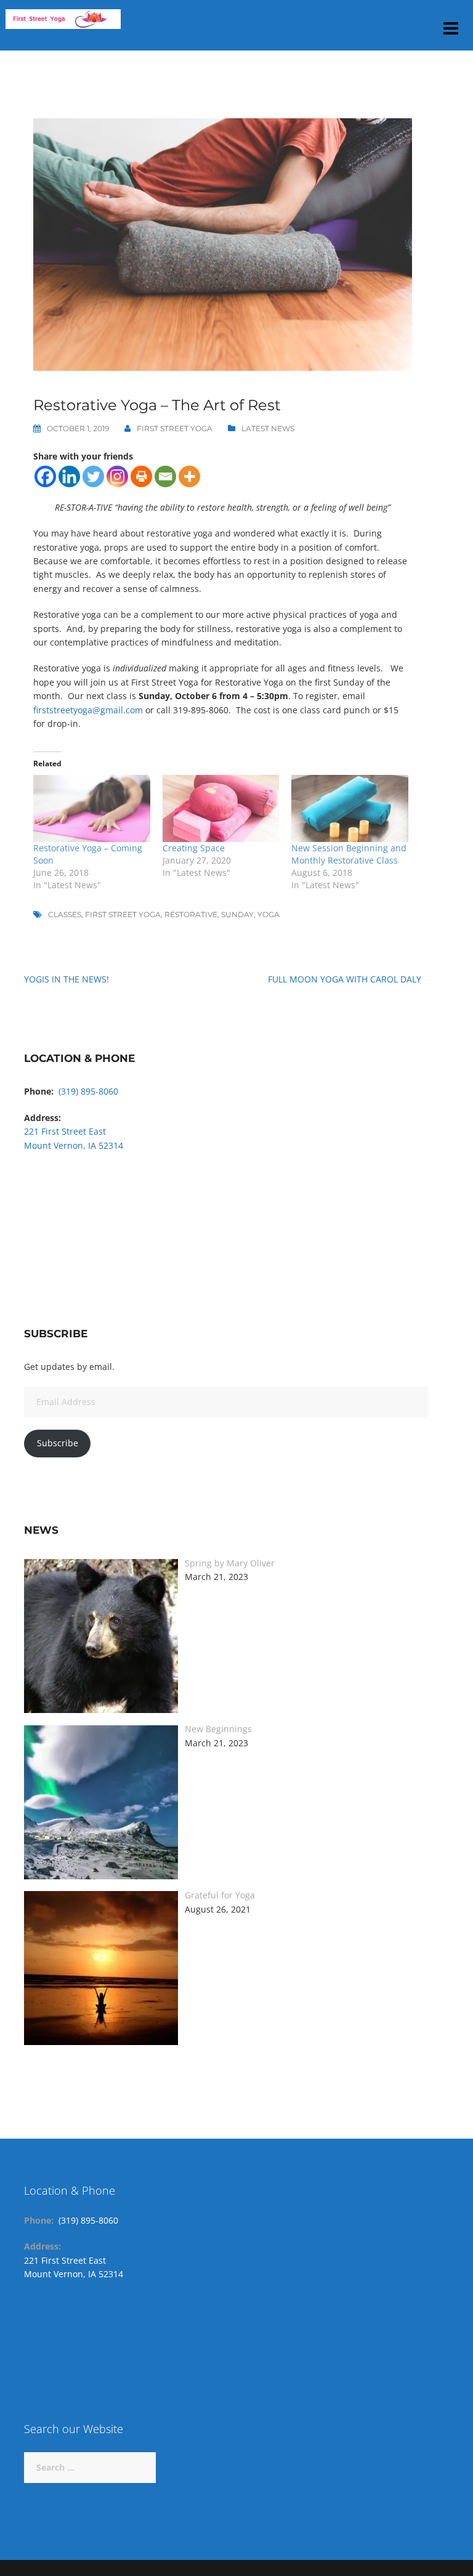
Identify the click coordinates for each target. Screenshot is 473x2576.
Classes (65, 914)
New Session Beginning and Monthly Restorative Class (349, 854)
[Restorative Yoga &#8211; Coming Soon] (92, 808)
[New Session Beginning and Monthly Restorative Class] (350, 808)
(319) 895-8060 (88, 1091)
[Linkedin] (69, 476)
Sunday (237, 914)
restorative (191, 914)
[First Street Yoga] (63, 24)
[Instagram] (117, 476)
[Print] (141, 476)
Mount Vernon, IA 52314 (74, 1145)
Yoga (269, 914)
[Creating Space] (221, 808)
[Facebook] (45, 476)
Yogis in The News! (67, 979)
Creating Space (194, 848)
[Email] (165, 476)
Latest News (268, 428)
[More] (189, 476)
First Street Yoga (175, 428)
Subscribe (58, 1443)
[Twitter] (93, 476)
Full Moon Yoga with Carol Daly (345, 979)
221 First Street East (65, 1131)
